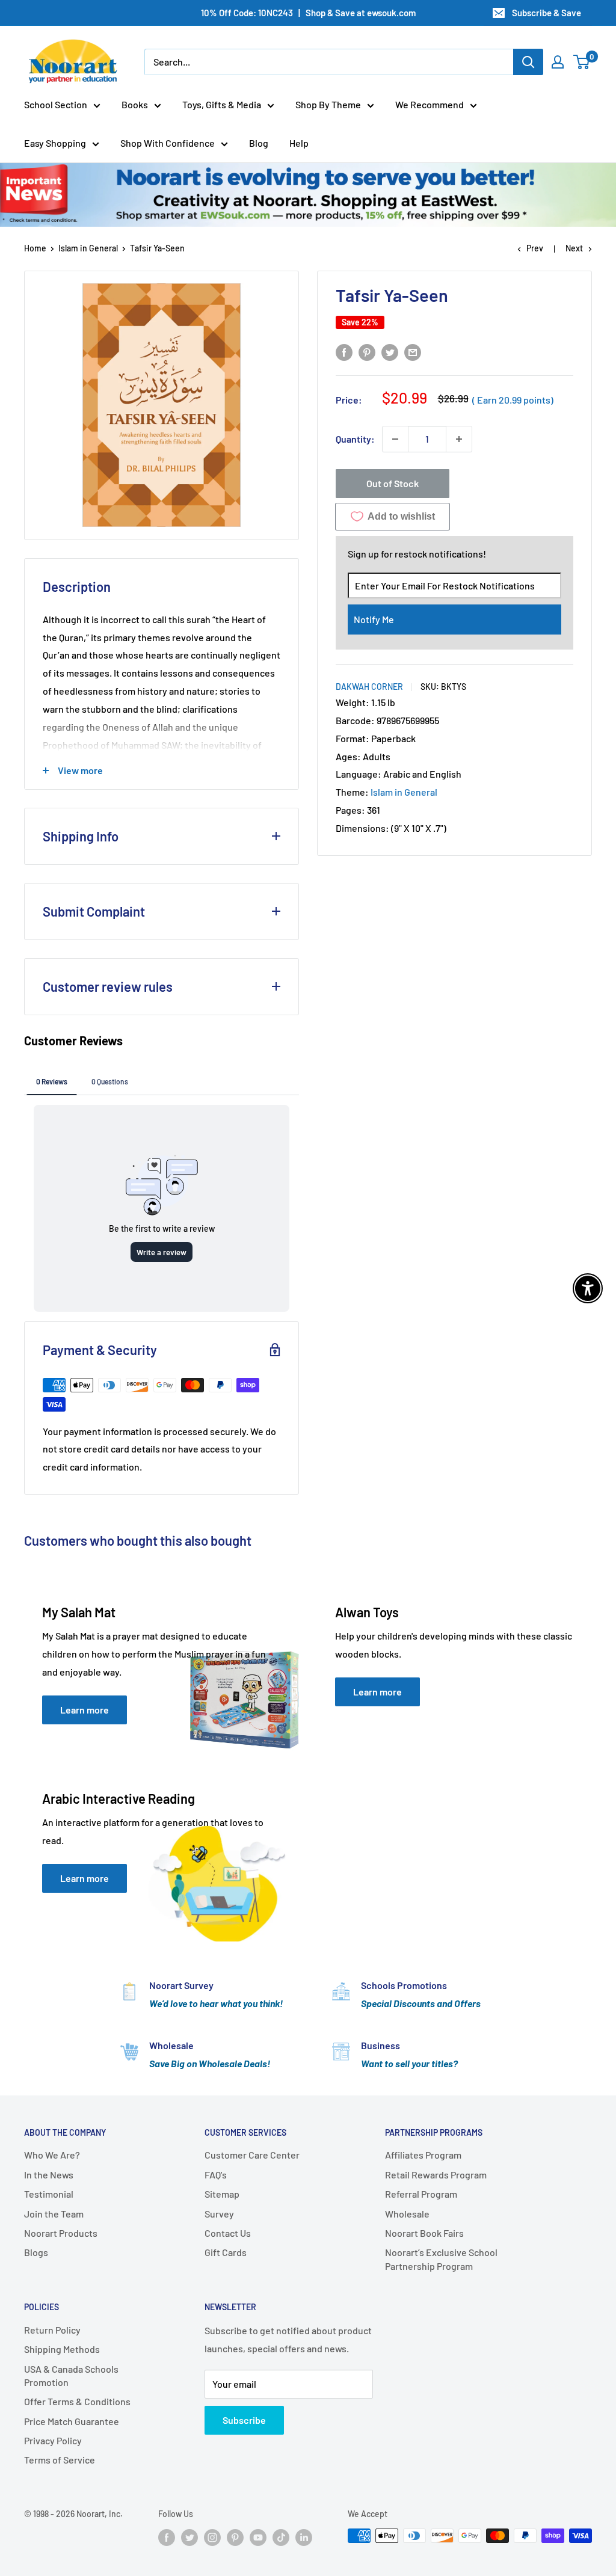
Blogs (36, 2252)
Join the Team (54, 2214)
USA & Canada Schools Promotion (71, 2375)
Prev (535, 248)
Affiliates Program (423, 2155)
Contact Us (228, 2233)
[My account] (558, 62)
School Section (56, 104)
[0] (582, 62)
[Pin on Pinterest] (367, 352)
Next (574, 248)
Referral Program (421, 2194)
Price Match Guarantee (72, 2421)
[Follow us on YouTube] (258, 2537)
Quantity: (355, 439)
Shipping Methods (62, 2349)
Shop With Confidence (168, 143)
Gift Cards (226, 2252)
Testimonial (49, 2194)
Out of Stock (393, 483)
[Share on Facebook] (344, 352)
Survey (219, 2214)
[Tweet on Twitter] (390, 352)
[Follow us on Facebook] (167, 2537)
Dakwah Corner (369, 687)
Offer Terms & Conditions (77, 2401)
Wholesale (407, 2214)
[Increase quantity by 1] (459, 439)
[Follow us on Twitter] (189, 2537)
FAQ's (216, 2175)
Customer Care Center (252, 2155)
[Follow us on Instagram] (212, 2537)
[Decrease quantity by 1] (395, 439)
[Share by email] (413, 352)
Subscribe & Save (547, 13)
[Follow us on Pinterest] (235, 2537)
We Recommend (430, 104)
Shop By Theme (328, 104)
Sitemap (222, 2194)
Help (299, 143)
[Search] (528, 62)
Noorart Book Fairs (424, 2233)
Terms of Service (60, 2460)
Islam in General (88, 248)
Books (135, 104)
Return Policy (52, 2330)
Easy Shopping (55, 143)
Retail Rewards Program (436, 2175)
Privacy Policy (53, 2440)
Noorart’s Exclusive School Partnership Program (441, 2259)
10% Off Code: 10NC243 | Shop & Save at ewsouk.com (308, 13)
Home (35, 248)
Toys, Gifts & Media (222, 104)
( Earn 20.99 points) (513, 400)
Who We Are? (52, 2155)
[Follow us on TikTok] (281, 2537)
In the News (49, 2175)
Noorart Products (61, 2233)
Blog (259, 143)
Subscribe (244, 2420)
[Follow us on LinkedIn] (304, 2537)
